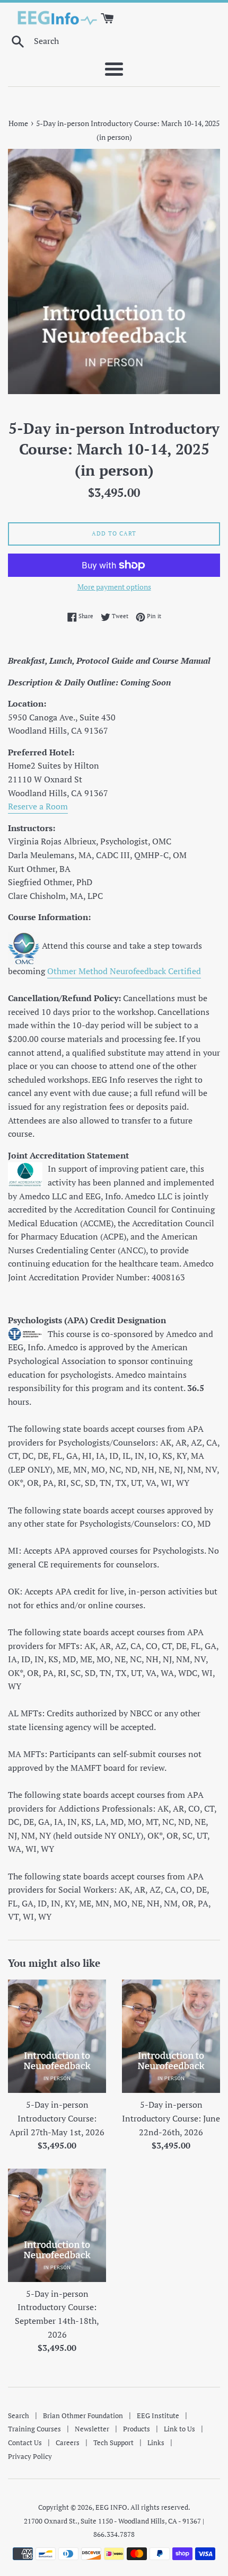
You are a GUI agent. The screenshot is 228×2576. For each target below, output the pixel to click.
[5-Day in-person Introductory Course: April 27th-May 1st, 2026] (57, 2036)
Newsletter (92, 2429)
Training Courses (34, 2429)
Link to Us (179, 2429)
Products (137, 2429)
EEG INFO (111, 2507)
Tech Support (113, 2443)
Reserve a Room (38, 806)
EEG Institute (158, 2415)
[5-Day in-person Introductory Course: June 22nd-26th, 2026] (171, 2036)
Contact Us (25, 2443)
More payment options (114, 587)
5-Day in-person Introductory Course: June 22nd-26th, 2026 (171, 2118)
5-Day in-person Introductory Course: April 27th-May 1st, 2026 (57, 2118)
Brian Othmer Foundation (83, 2415)
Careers (68, 2443)
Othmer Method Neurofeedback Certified (124, 971)
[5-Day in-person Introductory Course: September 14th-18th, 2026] (57, 2225)
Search (19, 2415)
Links (156, 2443)
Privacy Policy (30, 2456)
